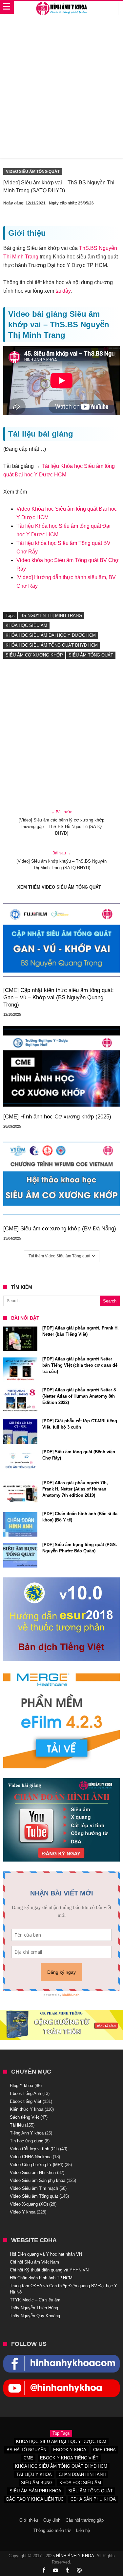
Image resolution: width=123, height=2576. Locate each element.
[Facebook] (44, 2571)
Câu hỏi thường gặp (85, 2520)
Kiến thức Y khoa (27, 2109)
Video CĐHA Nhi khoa (31, 2157)
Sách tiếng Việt (24, 2117)
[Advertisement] (61, 90)
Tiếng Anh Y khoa (27, 2133)
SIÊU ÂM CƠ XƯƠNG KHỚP (34, 655)
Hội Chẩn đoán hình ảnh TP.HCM (41, 2278)
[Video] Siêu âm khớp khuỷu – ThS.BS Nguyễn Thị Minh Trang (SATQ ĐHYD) (61, 860)
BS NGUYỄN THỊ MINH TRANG (51, 616)
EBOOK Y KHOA (70, 2450)
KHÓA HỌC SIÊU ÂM (26, 625)
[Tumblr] (68, 2571)
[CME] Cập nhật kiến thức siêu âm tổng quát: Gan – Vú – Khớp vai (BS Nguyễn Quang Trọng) (59, 997)
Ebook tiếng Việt (26, 2101)
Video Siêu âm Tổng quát (33, 172)
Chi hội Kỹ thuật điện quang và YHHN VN (49, 2270)
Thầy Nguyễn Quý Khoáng (35, 2316)
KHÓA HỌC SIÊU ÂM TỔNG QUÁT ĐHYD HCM (52, 645)
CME (28, 2458)
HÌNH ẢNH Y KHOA (75, 2556)
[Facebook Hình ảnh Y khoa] (61, 2358)
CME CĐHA (104, 2450)
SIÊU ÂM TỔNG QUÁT (91, 655)
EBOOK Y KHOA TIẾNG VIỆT (69, 2458)
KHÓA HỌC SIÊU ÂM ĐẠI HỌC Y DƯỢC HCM (51, 635)
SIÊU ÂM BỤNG (37, 2483)
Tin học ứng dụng (27, 2141)
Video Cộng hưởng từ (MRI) (37, 2165)
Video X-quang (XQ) (29, 2204)
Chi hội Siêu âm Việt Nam (34, 2262)
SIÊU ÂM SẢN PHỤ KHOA (35, 2491)
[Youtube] (56, 2571)
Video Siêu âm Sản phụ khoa (38, 2180)
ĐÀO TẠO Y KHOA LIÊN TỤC (35, 2499)
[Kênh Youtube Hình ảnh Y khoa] (61, 2383)
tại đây (63, 291)
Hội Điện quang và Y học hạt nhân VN (46, 2254)
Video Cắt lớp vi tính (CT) (34, 2149)
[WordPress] (79, 2571)
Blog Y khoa (21, 2086)
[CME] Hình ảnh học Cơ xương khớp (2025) (57, 1117)
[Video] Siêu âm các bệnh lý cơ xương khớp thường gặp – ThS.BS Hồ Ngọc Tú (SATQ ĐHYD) (61, 823)
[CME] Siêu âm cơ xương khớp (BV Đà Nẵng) (60, 1229)
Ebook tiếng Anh (25, 2093)
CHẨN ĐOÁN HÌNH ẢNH (82, 2474)
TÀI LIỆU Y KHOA (34, 2474)
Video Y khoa (23, 2212)
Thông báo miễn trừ (52, 2530)
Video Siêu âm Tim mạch (34, 2188)
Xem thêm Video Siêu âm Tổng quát (59, 887)
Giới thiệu (29, 2520)
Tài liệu (17, 2125)
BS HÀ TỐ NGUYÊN (26, 2450)
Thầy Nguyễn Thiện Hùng (34, 2308)
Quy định (52, 2520)
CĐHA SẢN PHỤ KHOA (93, 2499)
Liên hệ (83, 2530)
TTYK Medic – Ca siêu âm (35, 2300)
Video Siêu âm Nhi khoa (33, 2173)
